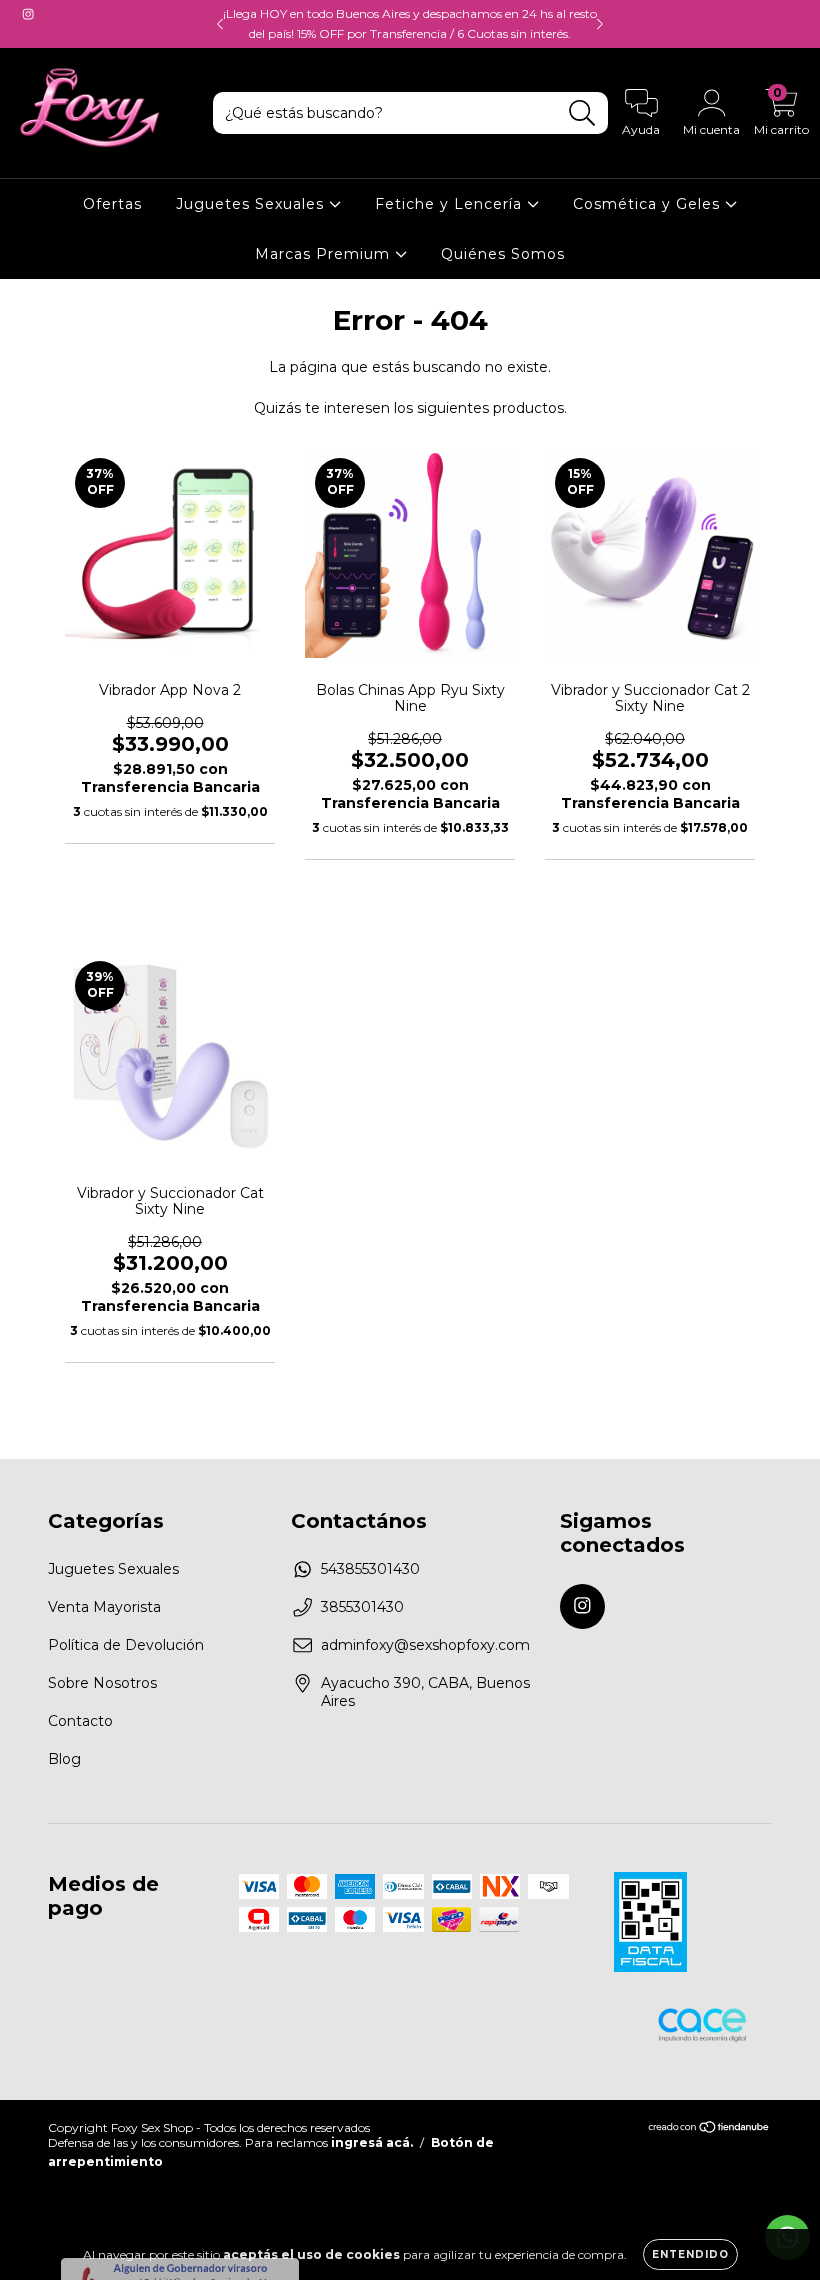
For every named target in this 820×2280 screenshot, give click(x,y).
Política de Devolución (126, 1645)
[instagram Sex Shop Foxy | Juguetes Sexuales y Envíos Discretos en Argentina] (28, 14)
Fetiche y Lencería (451, 204)
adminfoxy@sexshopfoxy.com (425, 1645)
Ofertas (112, 204)
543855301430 (370, 1569)
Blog (64, 1759)
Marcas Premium (325, 254)
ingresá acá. (372, 2142)
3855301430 (362, 1607)
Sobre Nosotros (102, 1683)
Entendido (690, 2254)
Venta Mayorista (104, 1607)
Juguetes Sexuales (252, 204)
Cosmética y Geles (649, 204)
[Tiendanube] (709, 2128)
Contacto (80, 1721)
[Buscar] (582, 113)
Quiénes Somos (503, 254)
